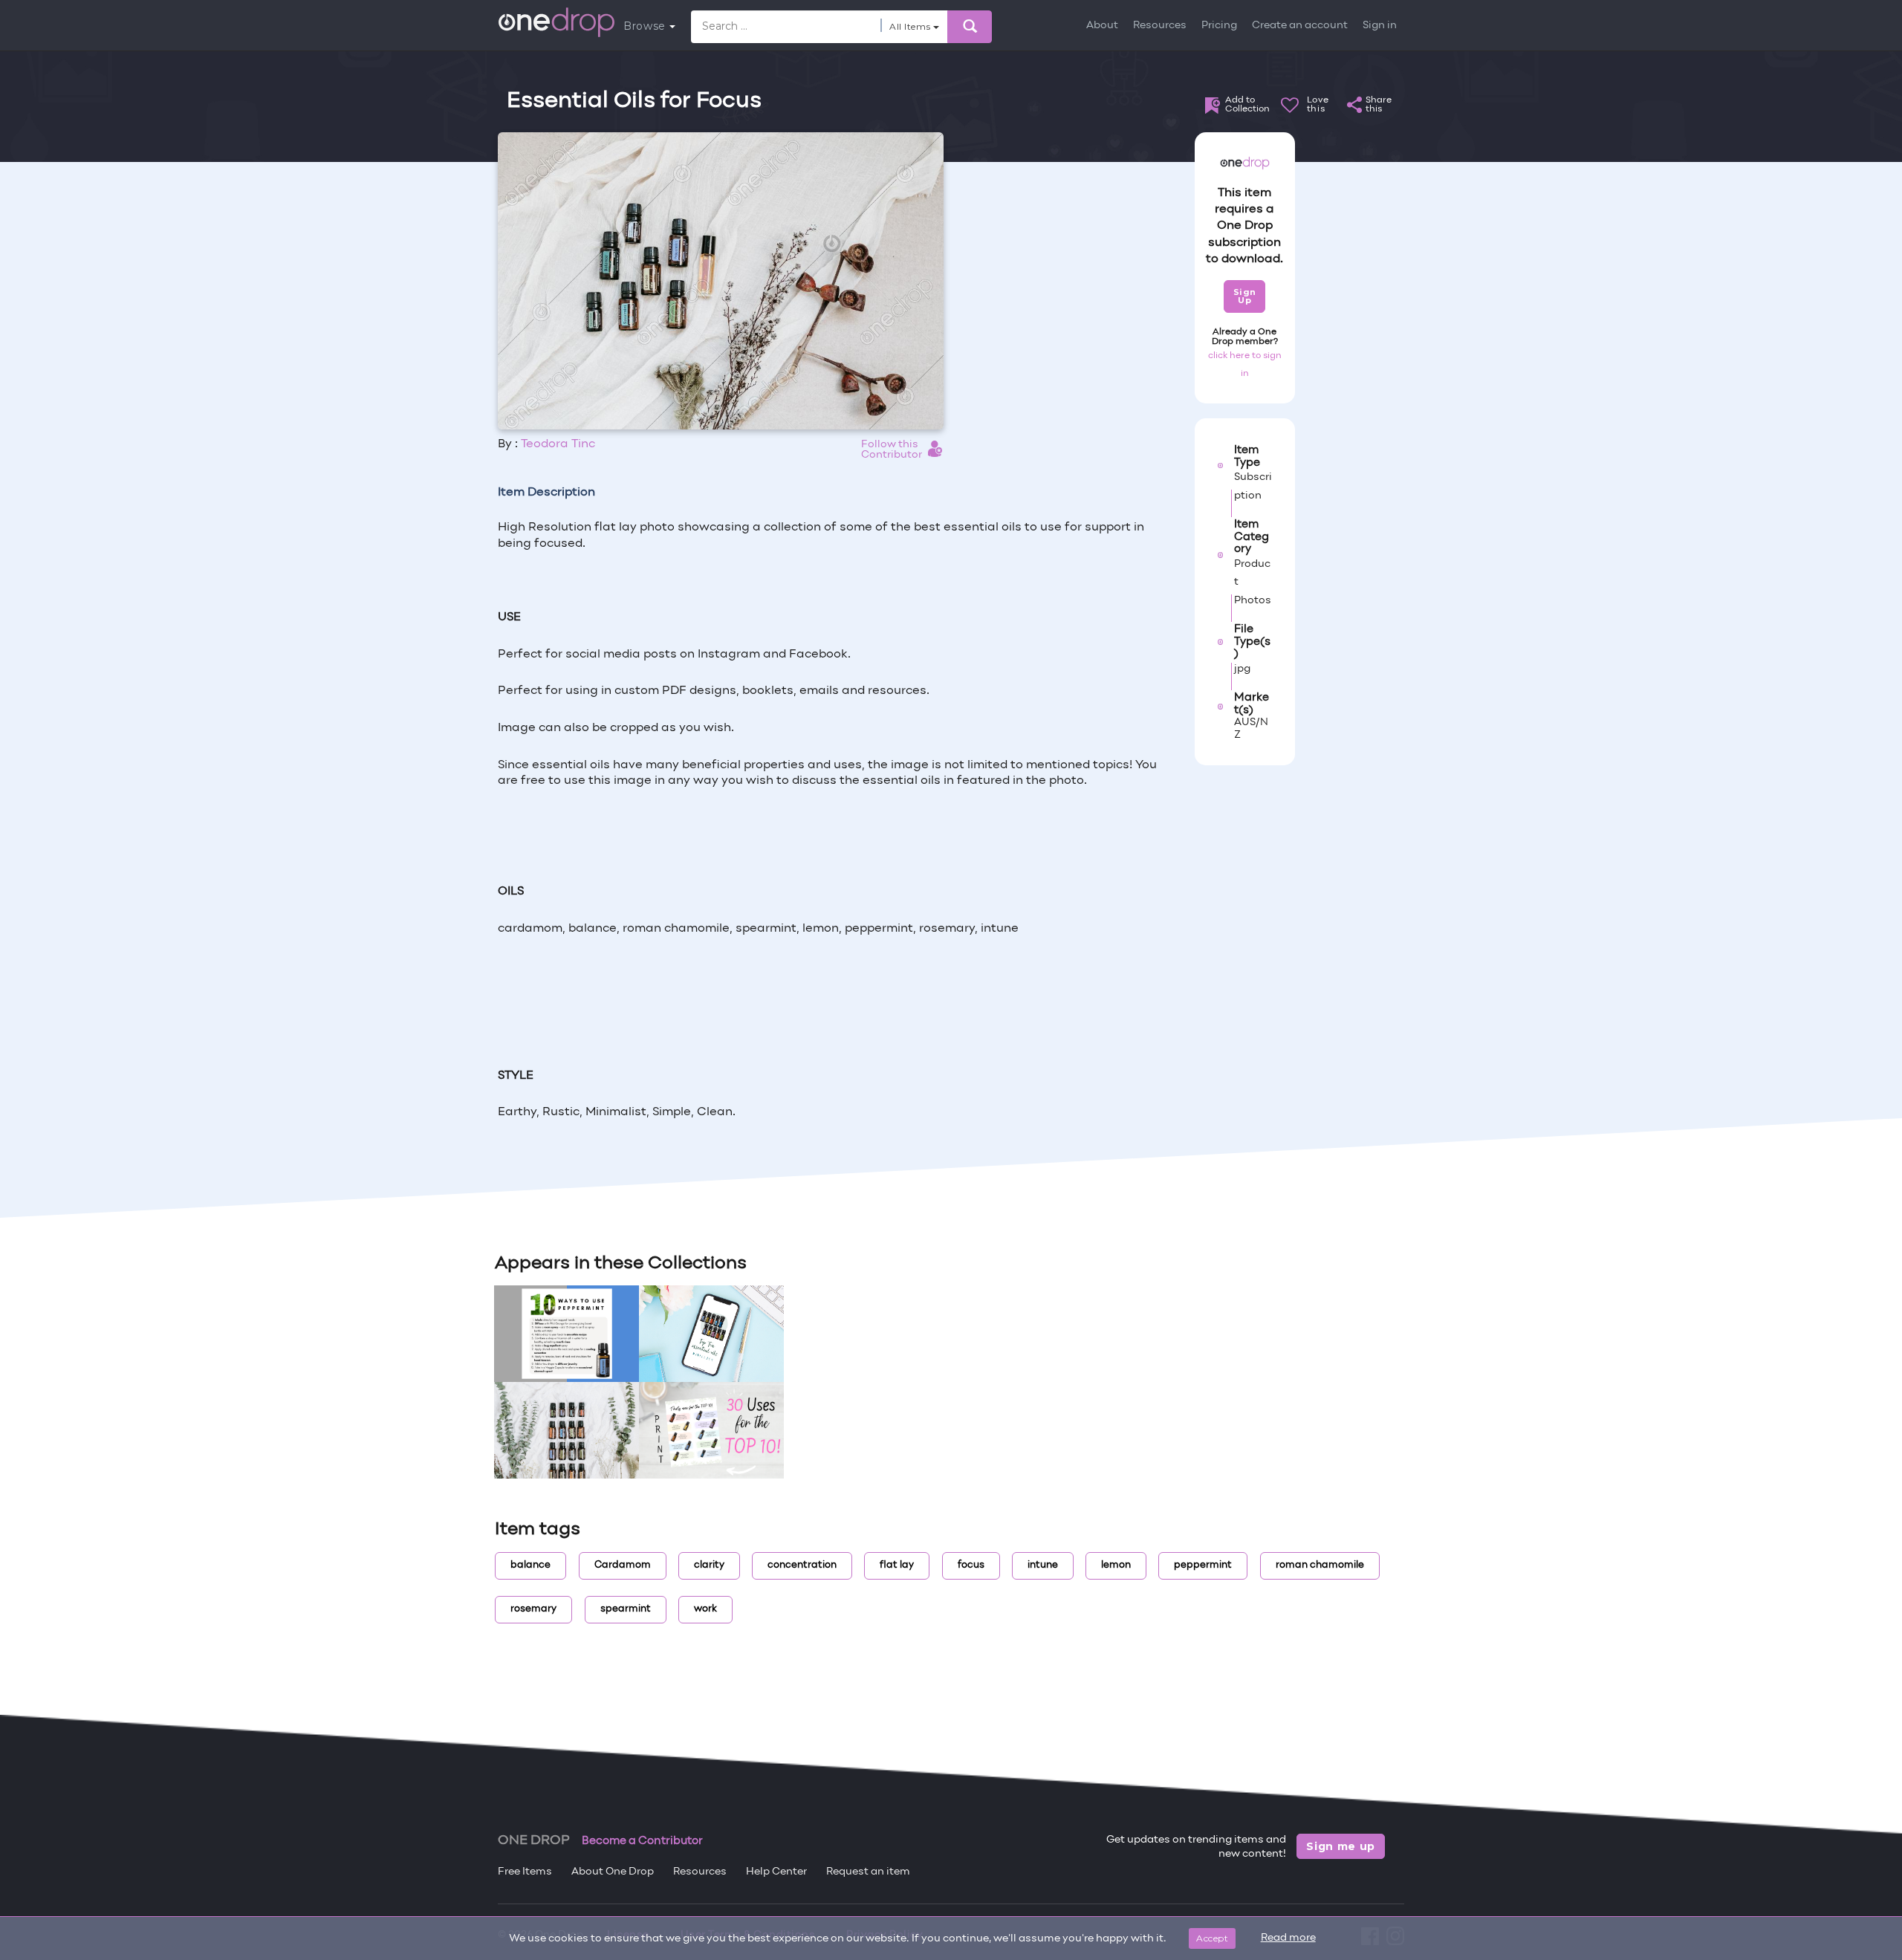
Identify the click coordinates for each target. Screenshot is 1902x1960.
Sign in (1380, 26)
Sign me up (1341, 1846)
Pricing (1219, 26)
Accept (1212, 1938)
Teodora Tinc (558, 444)
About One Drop (613, 1872)
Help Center (776, 1872)
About (1102, 26)
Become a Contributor (642, 1841)
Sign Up (1245, 296)
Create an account (1300, 26)
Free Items (525, 1872)
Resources (1160, 26)
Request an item (868, 1872)
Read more (1288, 1938)
